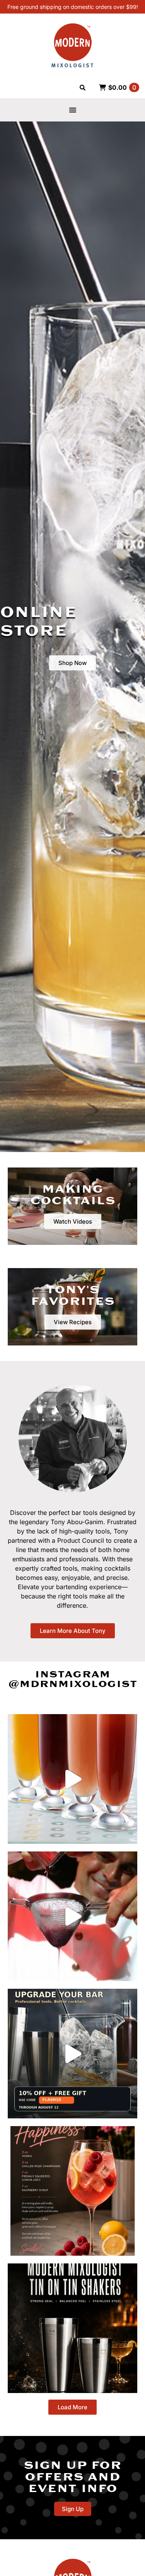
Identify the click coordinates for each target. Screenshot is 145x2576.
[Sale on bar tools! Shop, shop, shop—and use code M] (72, 1779)
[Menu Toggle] (73, 110)
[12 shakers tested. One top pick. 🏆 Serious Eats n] (72, 2328)
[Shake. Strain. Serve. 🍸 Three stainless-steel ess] (72, 1916)
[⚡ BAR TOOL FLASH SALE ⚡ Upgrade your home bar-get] (72, 2054)
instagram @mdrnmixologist (72, 1679)
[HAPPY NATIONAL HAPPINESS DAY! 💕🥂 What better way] (72, 2191)
